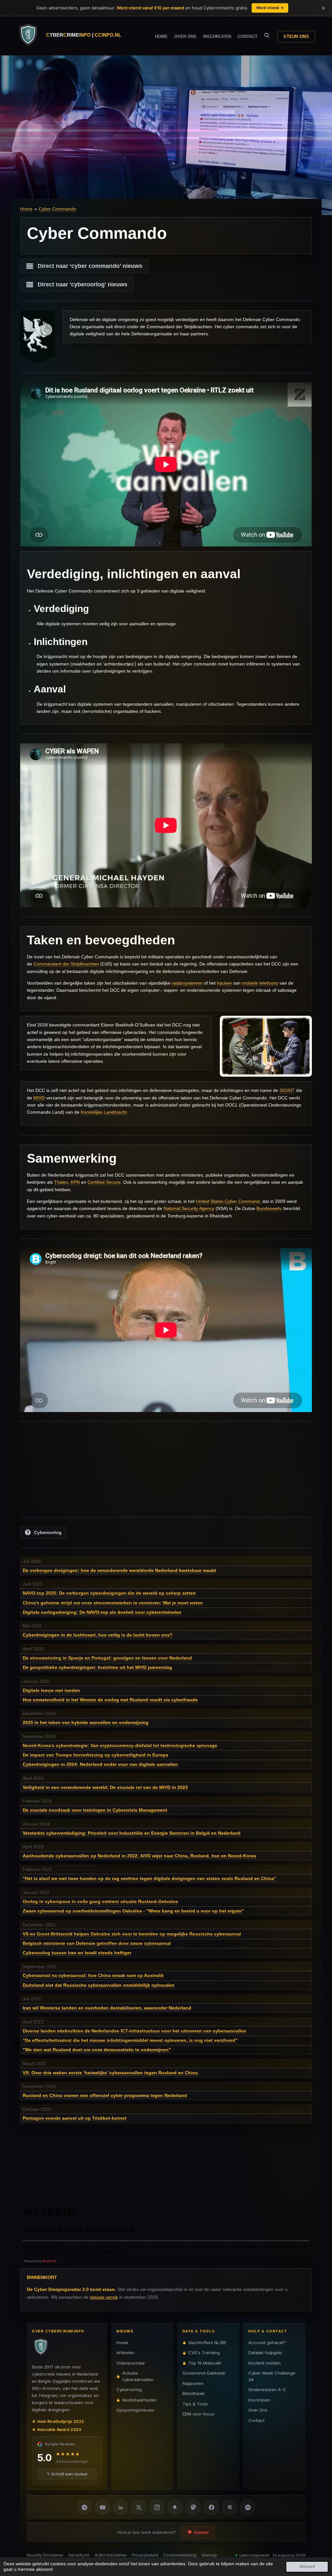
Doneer (201, 2532)
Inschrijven (259, 2400)
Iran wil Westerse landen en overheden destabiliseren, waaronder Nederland (107, 2008)
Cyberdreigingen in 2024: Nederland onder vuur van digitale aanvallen (100, 1764)
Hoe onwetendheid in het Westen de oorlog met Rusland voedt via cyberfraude (110, 1700)
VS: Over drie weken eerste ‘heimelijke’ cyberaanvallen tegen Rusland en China (110, 2073)
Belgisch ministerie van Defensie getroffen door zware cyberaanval (97, 1943)
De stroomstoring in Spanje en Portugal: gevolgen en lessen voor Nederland (107, 1658)
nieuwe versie (104, 2297)
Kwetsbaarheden (139, 2400)
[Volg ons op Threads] (230, 2507)
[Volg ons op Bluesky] (175, 2507)
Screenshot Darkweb (204, 2373)
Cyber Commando (57, 209)
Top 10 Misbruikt (205, 2363)
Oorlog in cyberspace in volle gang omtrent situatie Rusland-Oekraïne (100, 1901)
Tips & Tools (195, 2404)
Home (26, 209)
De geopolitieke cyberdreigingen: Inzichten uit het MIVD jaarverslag (97, 1667)
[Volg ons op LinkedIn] (121, 2507)
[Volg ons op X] (139, 2507)
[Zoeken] (267, 36)
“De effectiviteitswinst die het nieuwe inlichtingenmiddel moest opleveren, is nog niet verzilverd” (130, 2040)
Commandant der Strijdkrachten (66, 964)
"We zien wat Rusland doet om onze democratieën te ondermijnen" (97, 2050)
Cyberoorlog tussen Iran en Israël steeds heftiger (77, 1953)
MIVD (39, 1098)
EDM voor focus (199, 2414)
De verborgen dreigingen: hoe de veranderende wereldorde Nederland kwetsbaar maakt (119, 1570)
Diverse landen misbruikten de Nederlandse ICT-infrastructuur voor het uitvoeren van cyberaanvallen (135, 2031)
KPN (75, 1182)
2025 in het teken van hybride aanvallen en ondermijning (86, 1722)
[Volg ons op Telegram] (84, 2507)
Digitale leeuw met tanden (51, 1690)
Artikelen (125, 2353)
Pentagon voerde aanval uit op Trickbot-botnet (75, 2118)
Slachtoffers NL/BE (207, 2342)
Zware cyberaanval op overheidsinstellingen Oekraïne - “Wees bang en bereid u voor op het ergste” (133, 1911)
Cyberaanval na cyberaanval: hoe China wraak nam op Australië (93, 1975)
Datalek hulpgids (265, 2353)
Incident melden (265, 2363)
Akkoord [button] (307, 2567)
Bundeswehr (269, 1208)
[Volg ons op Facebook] (211, 2507)
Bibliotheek (194, 2393)
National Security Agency (189, 1208)
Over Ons (258, 2410)
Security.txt (79, 2555)
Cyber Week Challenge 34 (272, 2376)
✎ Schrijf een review (67, 2474)
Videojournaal (130, 2363)
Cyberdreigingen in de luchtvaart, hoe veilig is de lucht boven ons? (98, 1635)
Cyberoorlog (129, 2390)
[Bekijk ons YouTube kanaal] (102, 2507)
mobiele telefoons (260, 983)
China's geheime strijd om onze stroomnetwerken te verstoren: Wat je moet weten (113, 1603)
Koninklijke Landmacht (104, 1112)
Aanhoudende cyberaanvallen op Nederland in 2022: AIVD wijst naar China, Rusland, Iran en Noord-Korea (139, 1856)
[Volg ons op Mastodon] (193, 2507)
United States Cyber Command (228, 1201)
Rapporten (193, 2383)
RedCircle (50, 2261)
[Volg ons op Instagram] (157, 2507)
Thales (61, 1182)
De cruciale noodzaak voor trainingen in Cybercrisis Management (95, 1810)
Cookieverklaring (180, 2555)
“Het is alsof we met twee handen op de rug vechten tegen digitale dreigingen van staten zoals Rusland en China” (149, 1878)
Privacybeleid (145, 2555)
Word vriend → (270, 8)
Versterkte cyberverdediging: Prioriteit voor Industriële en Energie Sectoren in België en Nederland (132, 1833)
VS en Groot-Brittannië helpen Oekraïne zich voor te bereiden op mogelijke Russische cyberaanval (132, 1934)
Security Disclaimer (45, 2555)
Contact (256, 2420)
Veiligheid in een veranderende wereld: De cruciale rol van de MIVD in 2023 (105, 1787)
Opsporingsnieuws (135, 2410)
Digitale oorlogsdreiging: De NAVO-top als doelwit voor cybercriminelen (102, 1612)
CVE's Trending (204, 2353)
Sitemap (209, 2555)
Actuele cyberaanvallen (138, 2376)
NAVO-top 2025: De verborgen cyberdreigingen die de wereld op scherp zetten (109, 1593)
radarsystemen (187, 983)
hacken (224, 983)
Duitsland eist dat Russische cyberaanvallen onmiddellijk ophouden (99, 1985)
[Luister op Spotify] (248, 2507)
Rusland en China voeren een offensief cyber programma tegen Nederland (105, 2095)
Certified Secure (104, 1182)
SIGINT (287, 1090)
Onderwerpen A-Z (267, 2390)
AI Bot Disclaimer (111, 2555)
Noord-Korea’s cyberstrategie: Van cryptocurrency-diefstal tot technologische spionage (120, 1745)
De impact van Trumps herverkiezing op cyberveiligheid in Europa (95, 1755)
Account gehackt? (267, 2342)
